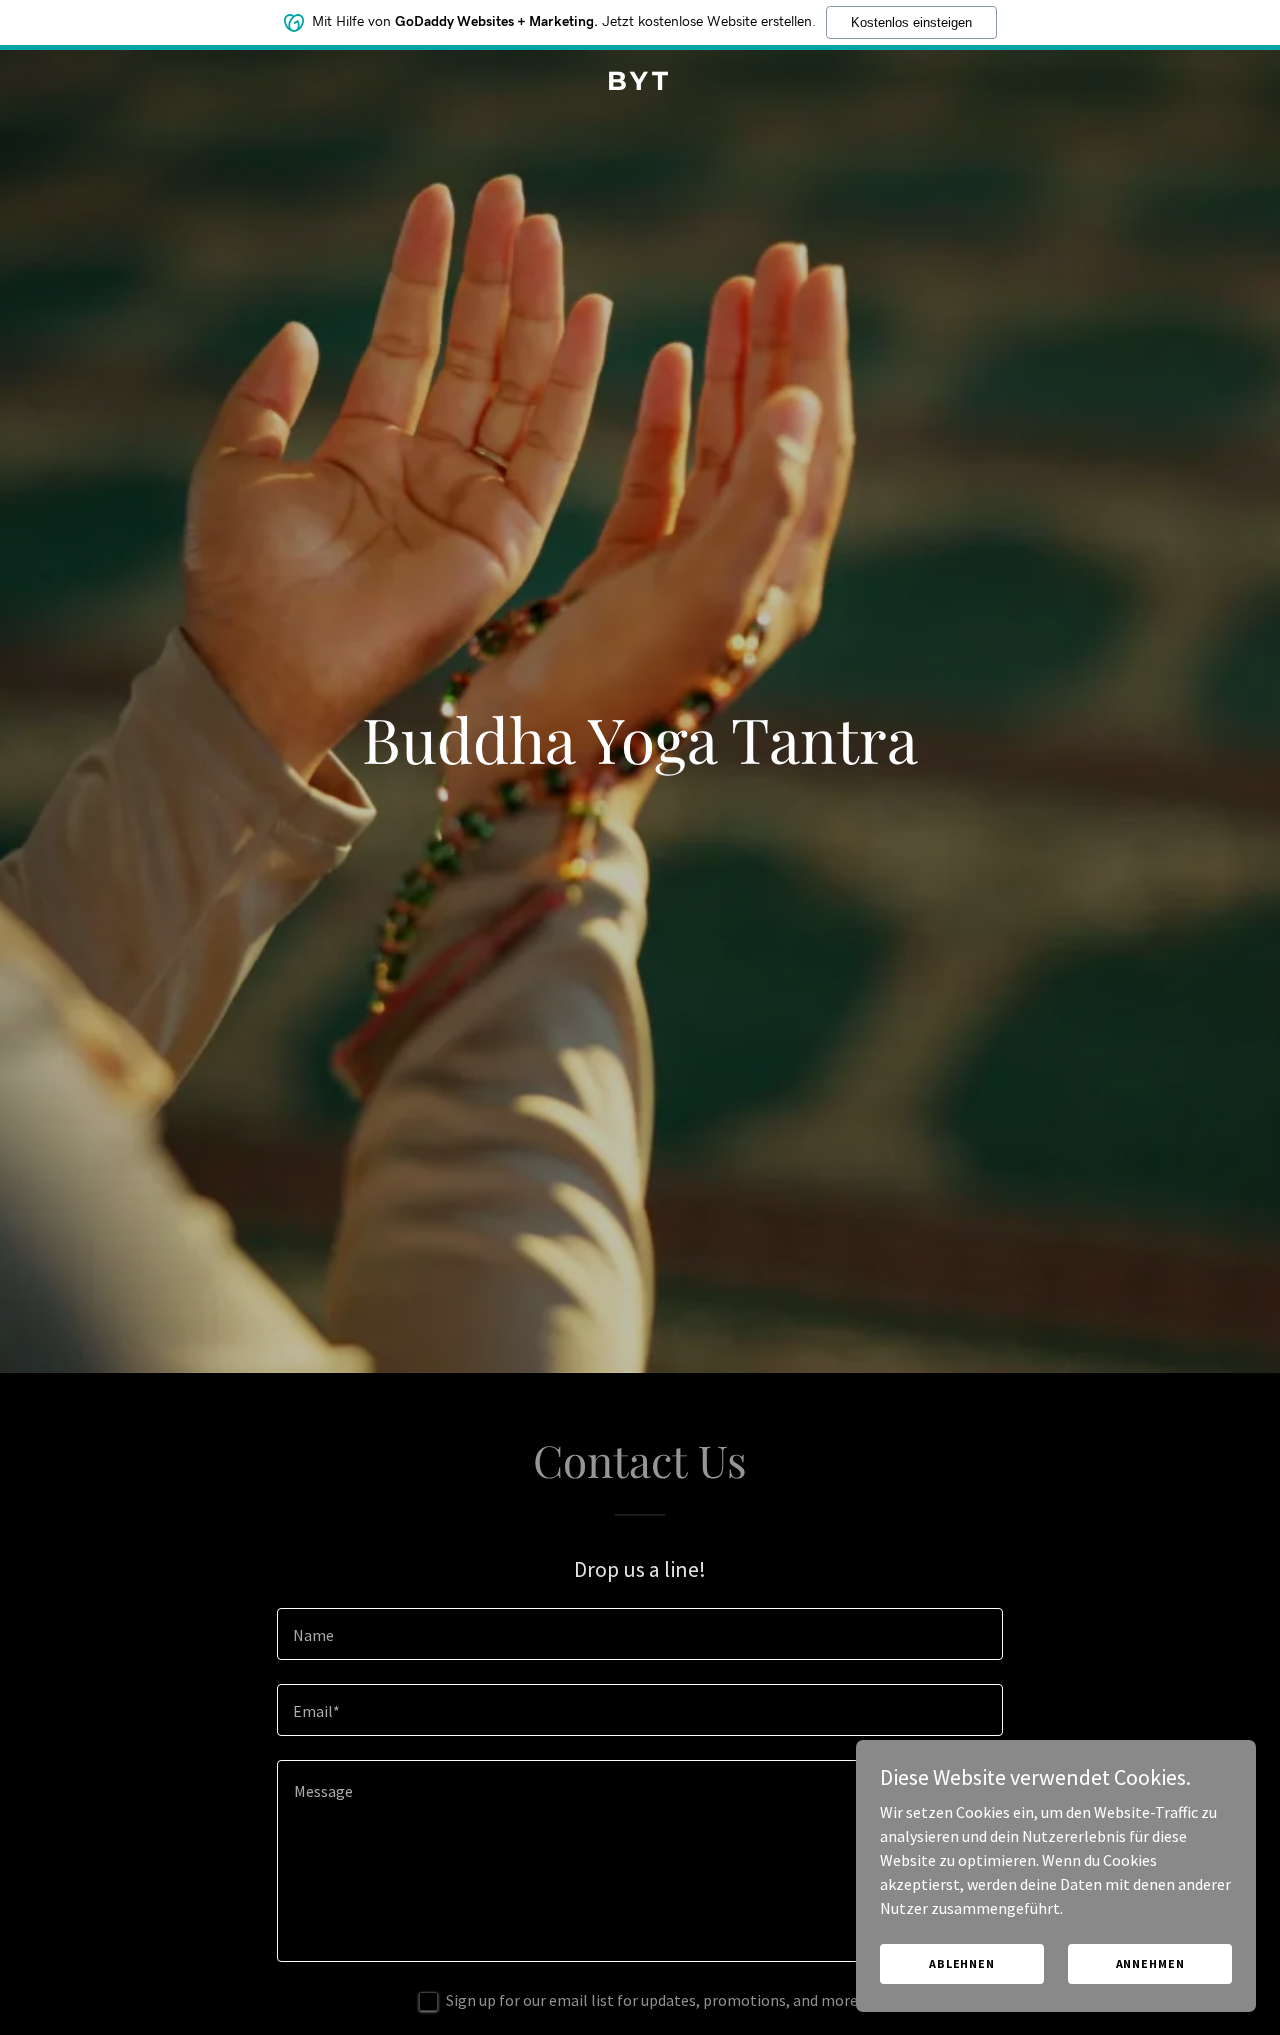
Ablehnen (962, 1963)
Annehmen (1150, 1963)
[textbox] (639, 1634)
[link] (640, 84)
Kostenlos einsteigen (911, 22)
